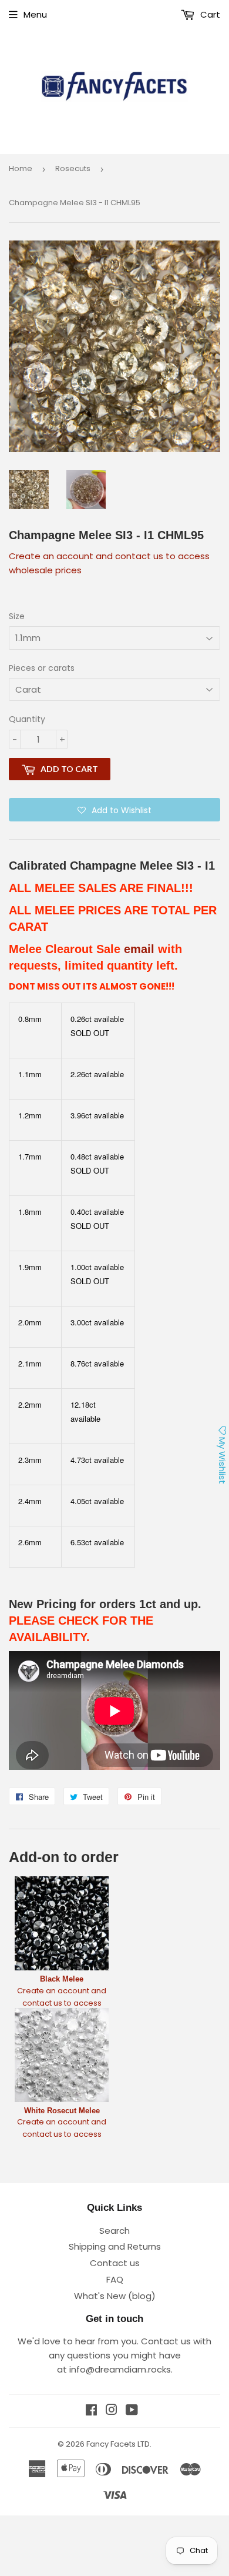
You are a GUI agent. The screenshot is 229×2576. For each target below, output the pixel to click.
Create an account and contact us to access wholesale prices (62, 2003)
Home (21, 168)
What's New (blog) (115, 2296)
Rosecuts (73, 168)
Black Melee (62, 1979)
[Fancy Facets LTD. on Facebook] (91, 2411)
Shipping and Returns (115, 2246)
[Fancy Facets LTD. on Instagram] (112, 2411)
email (139, 949)
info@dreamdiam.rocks (120, 2369)
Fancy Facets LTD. (119, 2444)
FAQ (115, 2279)
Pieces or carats (42, 668)
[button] (114, 810)
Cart (209, 14)
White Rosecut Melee (62, 2111)
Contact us (115, 2263)
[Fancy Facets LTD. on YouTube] (132, 2411)
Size (17, 616)
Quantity (27, 719)
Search (114, 2231)
